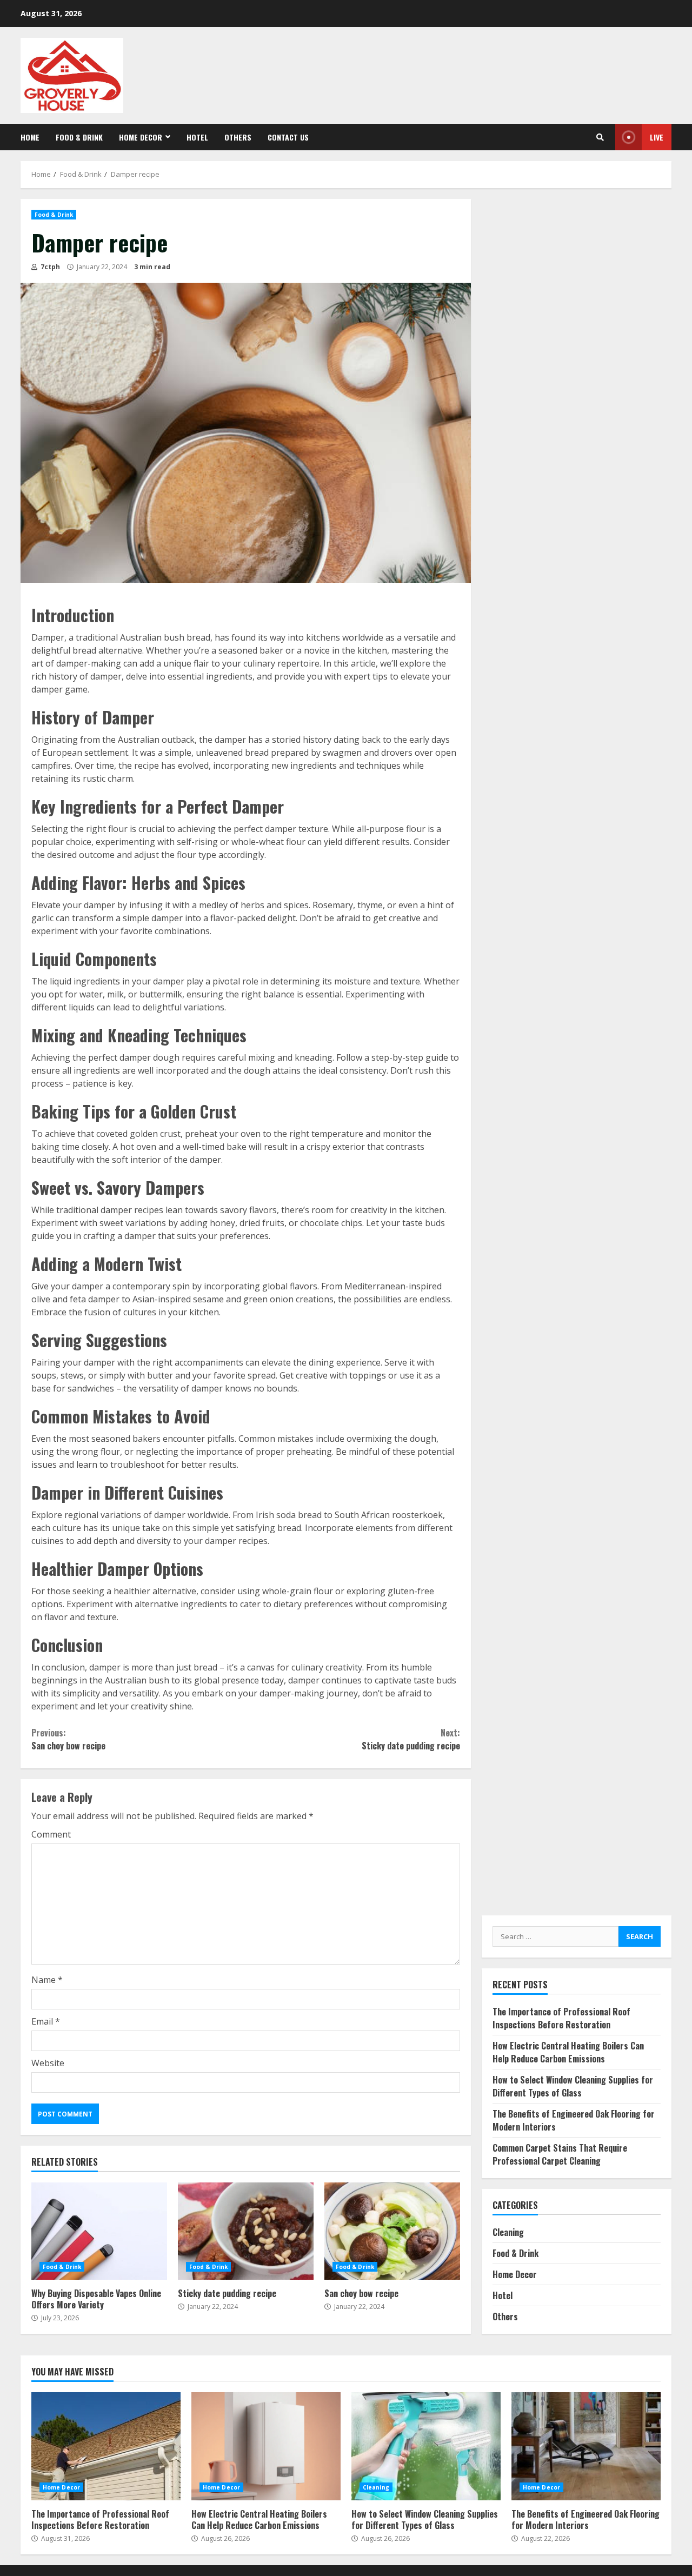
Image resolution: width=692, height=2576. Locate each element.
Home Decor (141, 137)
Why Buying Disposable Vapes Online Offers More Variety (99, 2231)
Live (657, 137)
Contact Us (288, 137)
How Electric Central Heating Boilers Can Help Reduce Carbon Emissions (568, 2052)
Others (238, 137)
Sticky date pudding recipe (411, 1739)
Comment (51, 1834)
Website (48, 2063)
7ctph (49, 267)
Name (47, 1980)
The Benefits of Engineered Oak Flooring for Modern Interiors (586, 2446)
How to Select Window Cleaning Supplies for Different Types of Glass (573, 2086)
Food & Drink (79, 137)
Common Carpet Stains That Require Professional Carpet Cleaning (560, 2154)
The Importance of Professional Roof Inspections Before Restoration (561, 2018)
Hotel (197, 137)
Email (46, 2021)
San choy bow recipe (68, 1739)
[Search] (600, 137)
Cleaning (508, 2232)
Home (30, 137)
